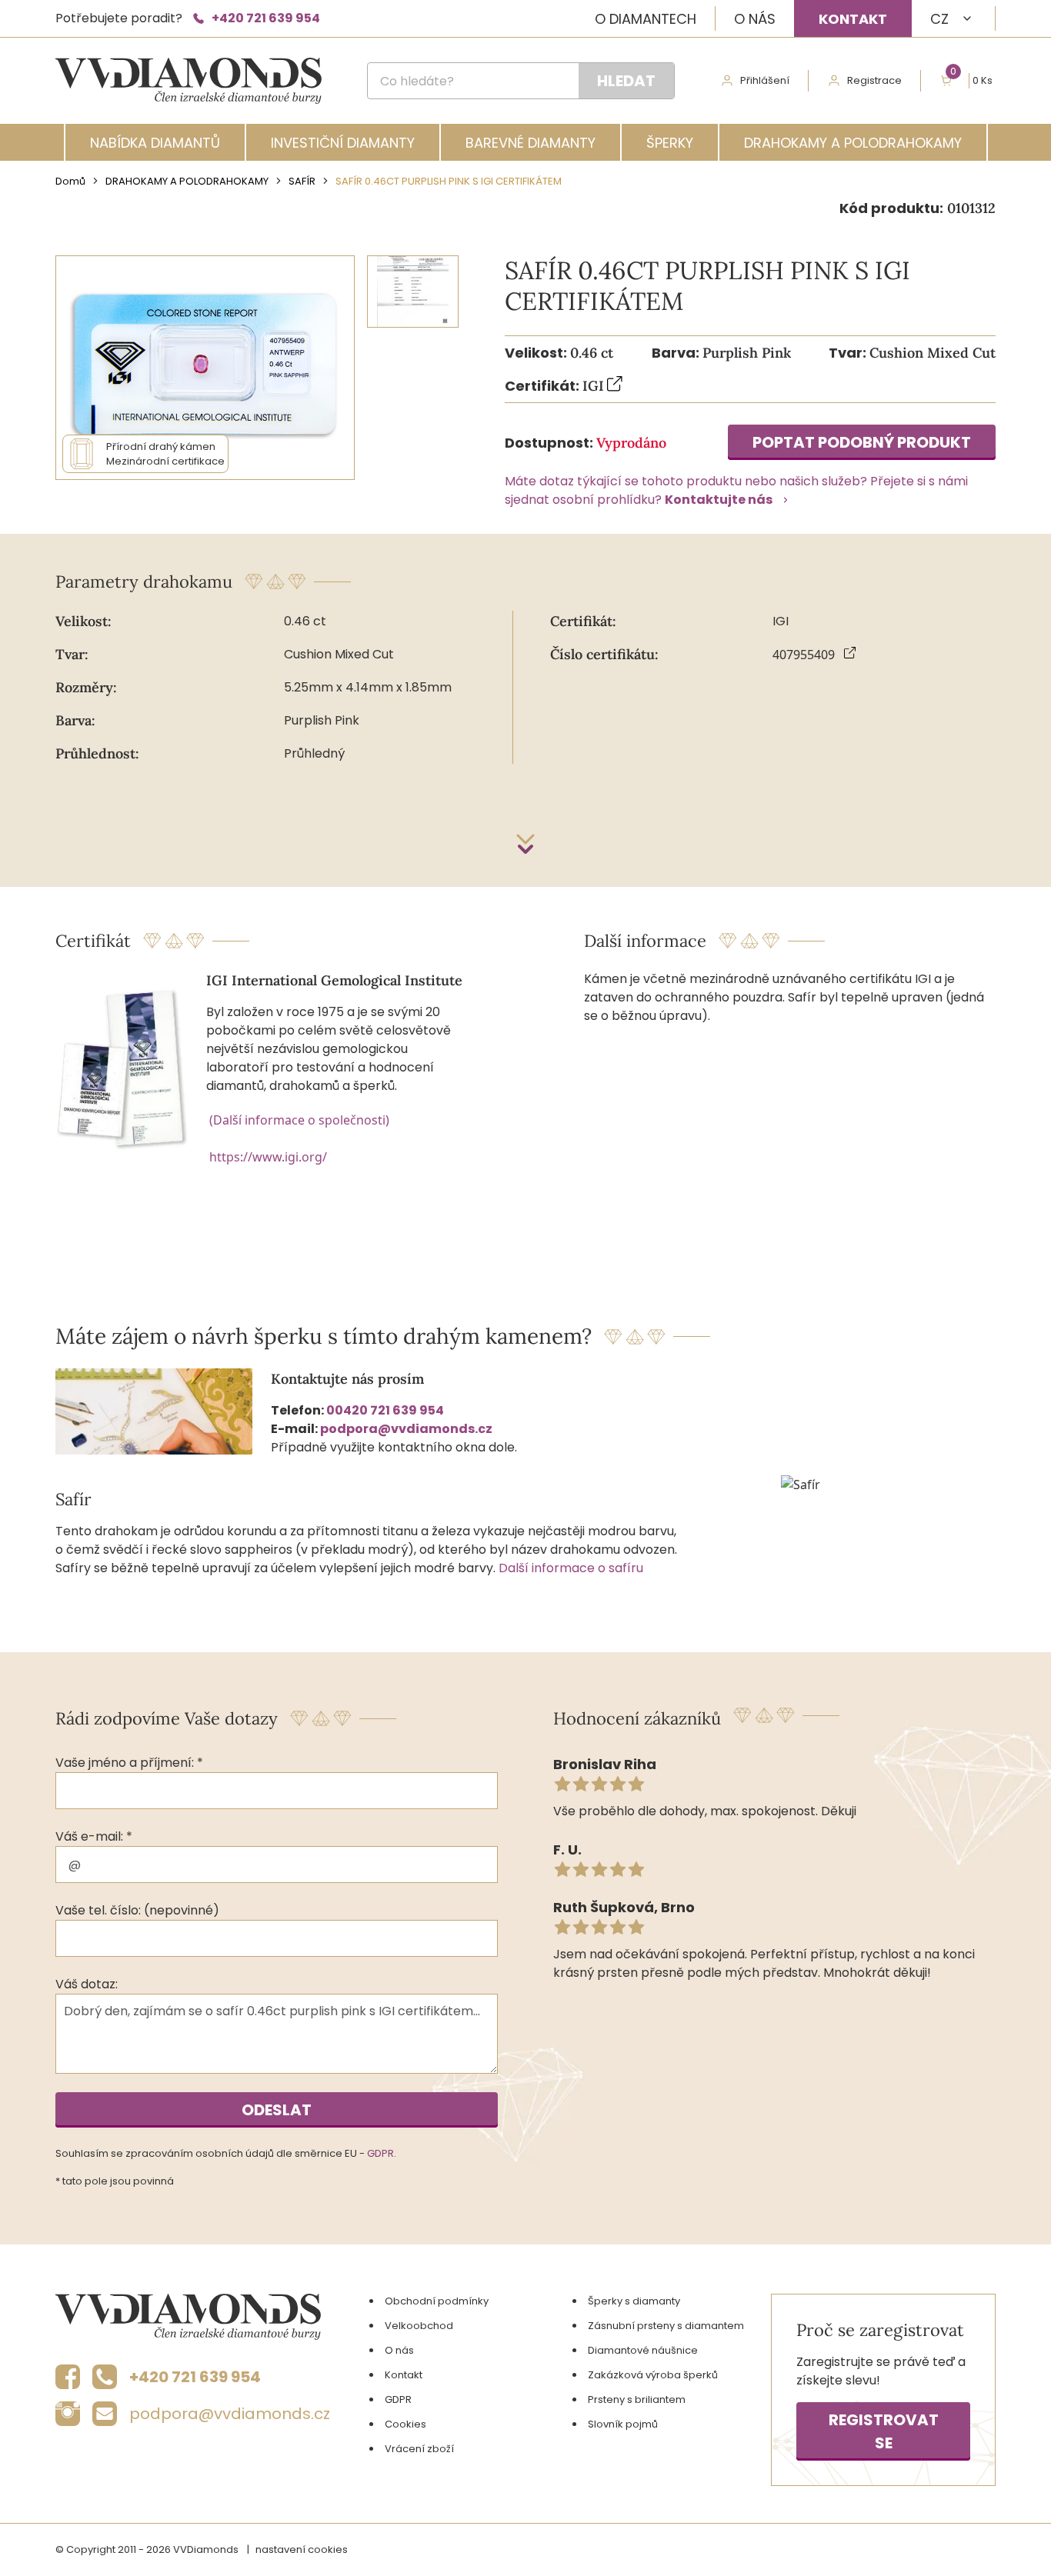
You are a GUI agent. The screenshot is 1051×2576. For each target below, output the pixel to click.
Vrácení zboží (419, 2449)
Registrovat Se (884, 2431)
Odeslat (277, 2110)
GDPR (380, 2153)
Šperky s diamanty (634, 2301)
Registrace (874, 80)
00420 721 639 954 (385, 1410)
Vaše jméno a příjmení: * (129, 1763)
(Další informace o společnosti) (299, 1120)
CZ (939, 19)
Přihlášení (765, 80)
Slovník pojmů (623, 2424)
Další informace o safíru (571, 1568)
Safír (302, 181)
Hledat (626, 81)
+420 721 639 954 (266, 18)
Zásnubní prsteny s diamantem (666, 2326)
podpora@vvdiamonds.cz (406, 1429)
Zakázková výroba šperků (653, 2375)
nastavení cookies (302, 2549)
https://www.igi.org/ (268, 1157)
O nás (755, 19)
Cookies (405, 2424)
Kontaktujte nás (719, 500)
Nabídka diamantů (155, 143)
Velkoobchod (419, 2326)
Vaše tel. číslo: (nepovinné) (137, 1910)
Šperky (670, 143)
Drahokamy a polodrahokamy (853, 143)
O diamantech (646, 19)
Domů (70, 181)
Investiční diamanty (343, 143)
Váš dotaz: (87, 1984)
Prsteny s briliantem (637, 2399)
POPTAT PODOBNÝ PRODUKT (862, 442)
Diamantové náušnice (643, 2350)
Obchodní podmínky (437, 2301)
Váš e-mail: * (94, 1836)
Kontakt (853, 19)
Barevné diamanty (531, 143)
